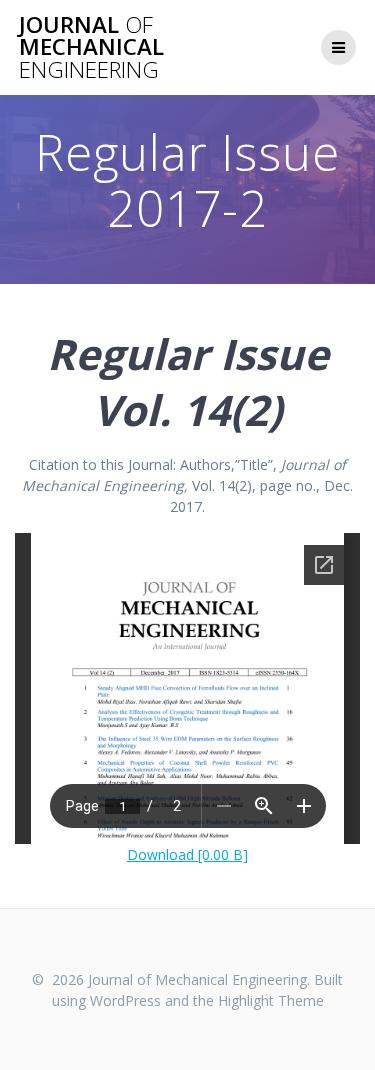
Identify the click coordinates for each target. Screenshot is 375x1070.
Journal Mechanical (91, 47)
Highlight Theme (271, 1000)
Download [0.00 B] (187, 854)
